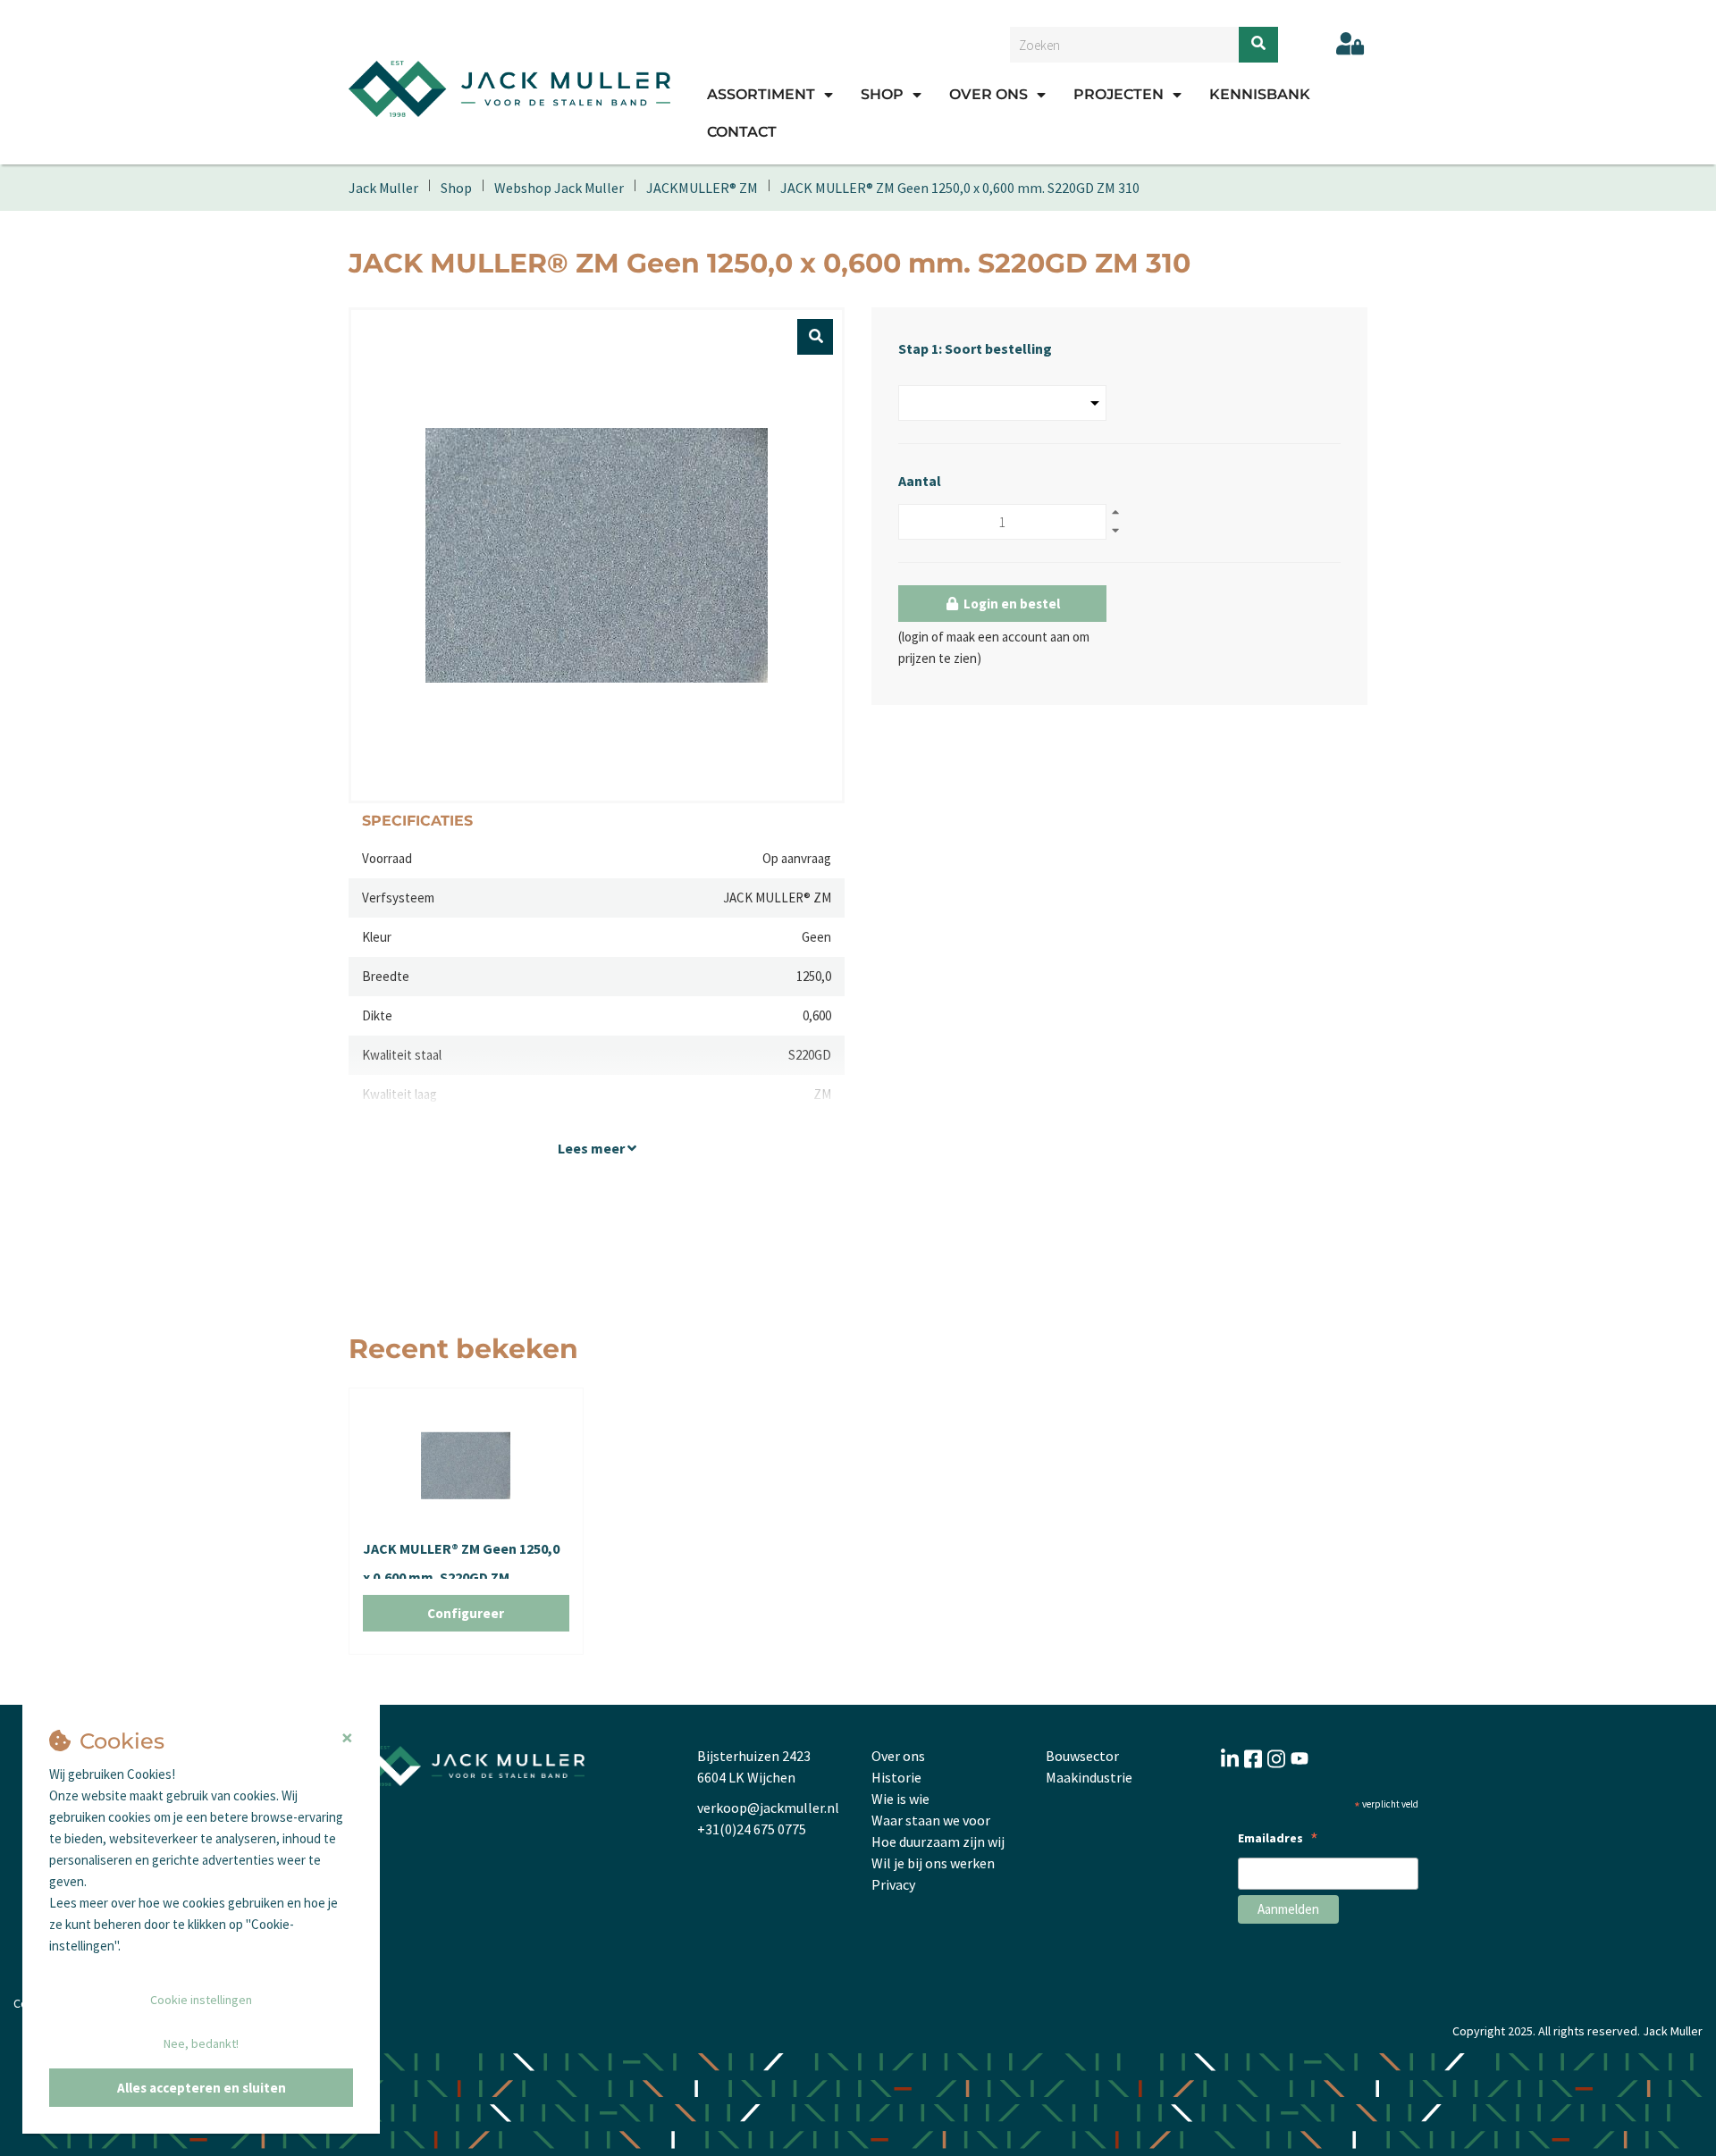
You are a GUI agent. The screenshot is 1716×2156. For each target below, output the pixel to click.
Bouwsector (1082, 1756)
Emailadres (1278, 1840)
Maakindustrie (1089, 1777)
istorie (901, 1777)
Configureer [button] (466, 1613)
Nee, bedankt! (201, 2043)
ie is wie (906, 1799)
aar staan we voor (937, 1820)
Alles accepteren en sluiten (202, 2088)
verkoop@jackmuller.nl (768, 1808)
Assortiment (761, 94)
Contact (742, 132)
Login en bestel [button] (1010, 604)
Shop (882, 94)
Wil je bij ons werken (933, 1863)
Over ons (988, 94)
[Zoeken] (1258, 45)
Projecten (1119, 94)
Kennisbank (1260, 94)
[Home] (509, 88)
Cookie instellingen (201, 2000)
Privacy (893, 1884)
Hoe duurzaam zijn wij (938, 1841)
